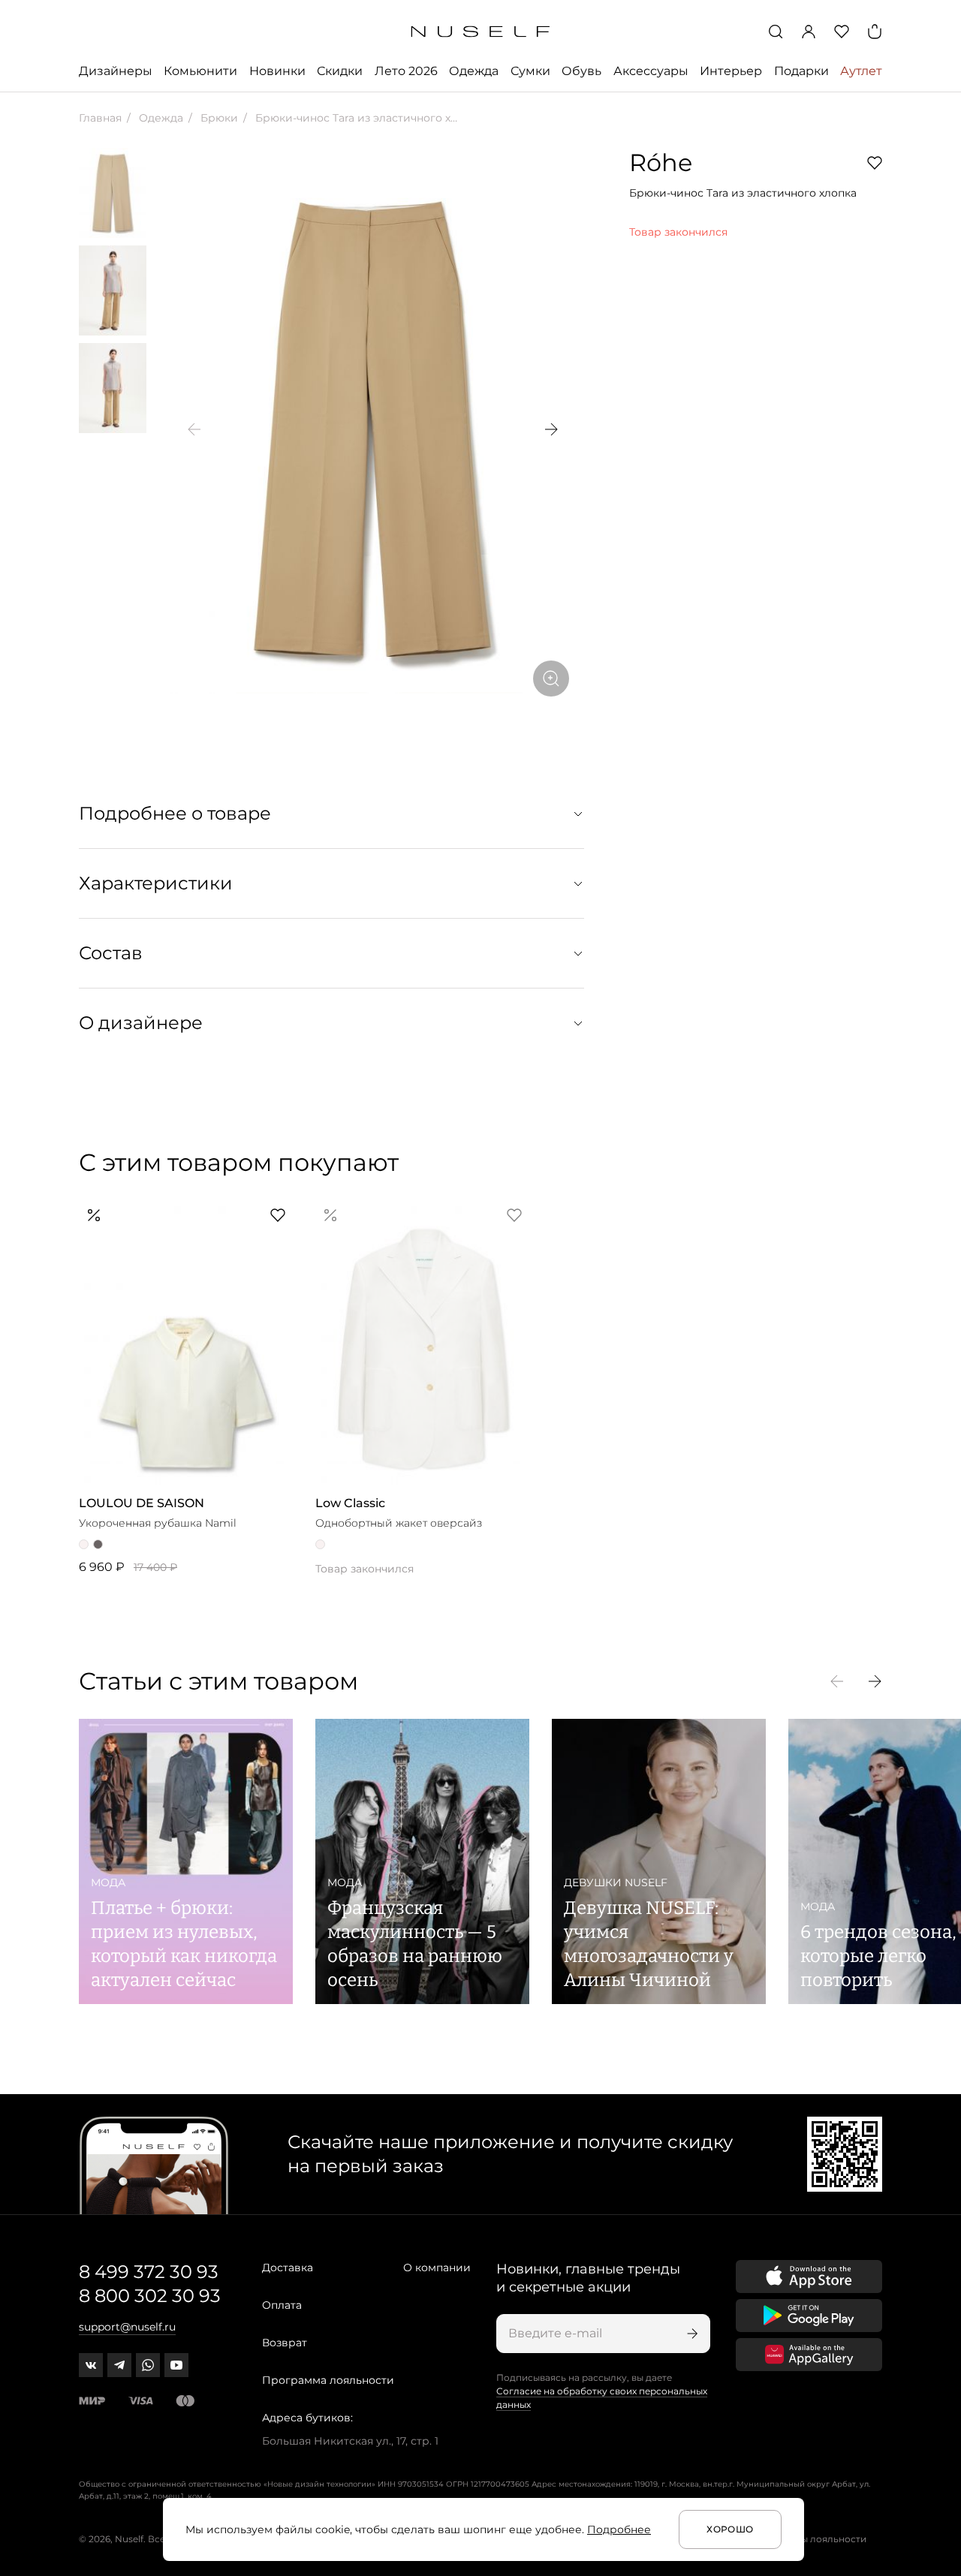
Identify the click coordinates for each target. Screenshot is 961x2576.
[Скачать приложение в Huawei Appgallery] (809, 2355)
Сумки (530, 71)
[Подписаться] (691, 2334)
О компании (437, 2268)
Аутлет (861, 71)
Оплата (282, 2305)
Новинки (277, 71)
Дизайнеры (116, 71)
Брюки (218, 118)
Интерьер (731, 71)
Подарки (801, 71)
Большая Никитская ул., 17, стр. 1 (350, 2441)
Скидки (340, 71)
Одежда (474, 71)
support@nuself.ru (127, 2327)
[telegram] (119, 2365)
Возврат (285, 2343)
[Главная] (481, 32)
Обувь (581, 71)
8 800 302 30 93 (150, 2296)
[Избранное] (842, 32)
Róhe (661, 163)
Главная (100, 118)
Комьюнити (200, 71)
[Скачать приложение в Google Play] (809, 2316)
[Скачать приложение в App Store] (809, 2277)
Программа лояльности (328, 2380)
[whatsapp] (148, 2365)
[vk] (91, 2365)
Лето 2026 (406, 71)
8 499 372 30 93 (149, 2272)
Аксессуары (651, 71)
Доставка (288, 2268)
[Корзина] (875, 32)
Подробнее (619, 2529)
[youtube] (176, 2365)
